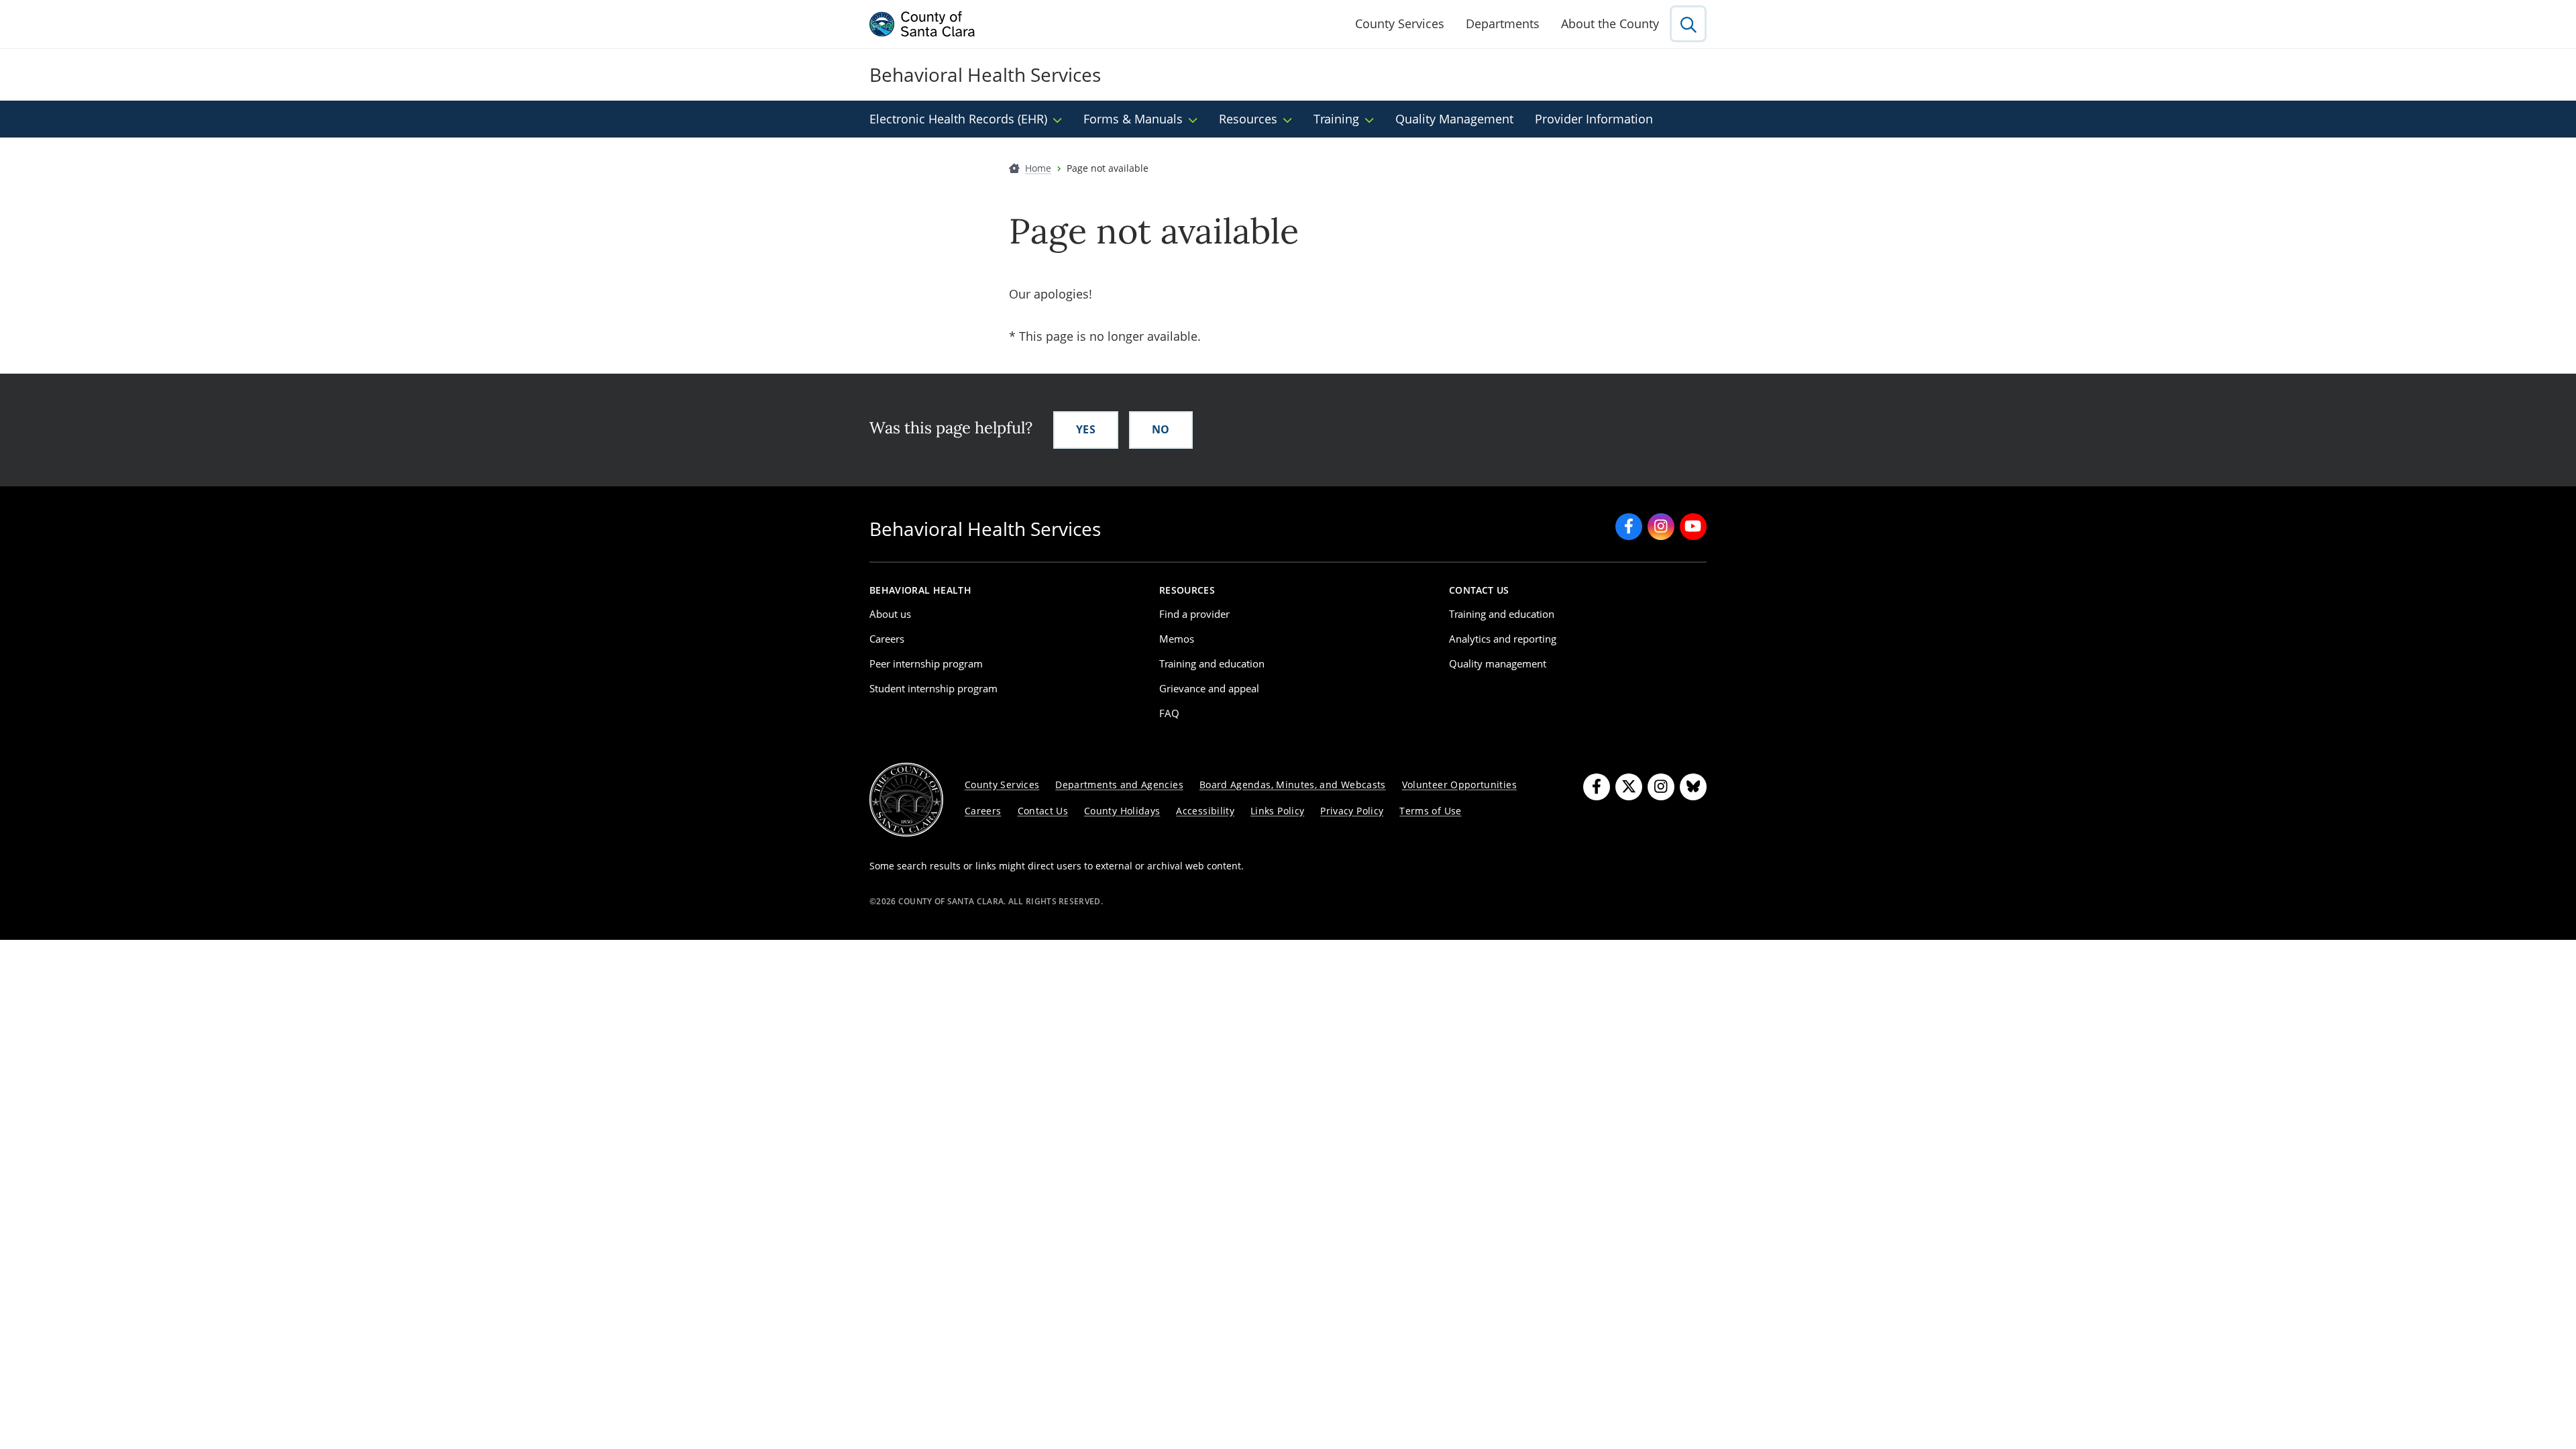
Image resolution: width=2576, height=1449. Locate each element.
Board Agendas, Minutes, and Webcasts (1293, 785)
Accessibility (1205, 811)
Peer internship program (926, 663)
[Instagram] (1661, 527)
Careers (887, 639)
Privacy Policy (1352, 811)
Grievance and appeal (1209, 688)
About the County (1610, 23)
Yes (1086, 429)
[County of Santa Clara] (922, 24)
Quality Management (1454, 119)
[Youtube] (1693, 527)
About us (890, 614)
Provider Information (1594, 119)
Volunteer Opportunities (1459, 785)
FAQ (1169, 713)
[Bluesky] (1693, 787)
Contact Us (1043, 811)
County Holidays (1122, 811)
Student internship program (933, 688)
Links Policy (1277, 811)
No (1161, 429)
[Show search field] (1688, 24)
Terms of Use (1430, 811)
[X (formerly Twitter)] (1629, 787)
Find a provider (1194, 614)
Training (1336, 119)
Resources (1248, 119)
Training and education (1212, 663)
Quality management (1498, 663)
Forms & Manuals (1133, 119)
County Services (1400, 23)
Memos (1177, 639)
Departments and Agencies (1119, 785)
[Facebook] (1629, 527)
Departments (1503, 23)
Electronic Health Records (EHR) (958, 119)
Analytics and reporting (1503, 639)
